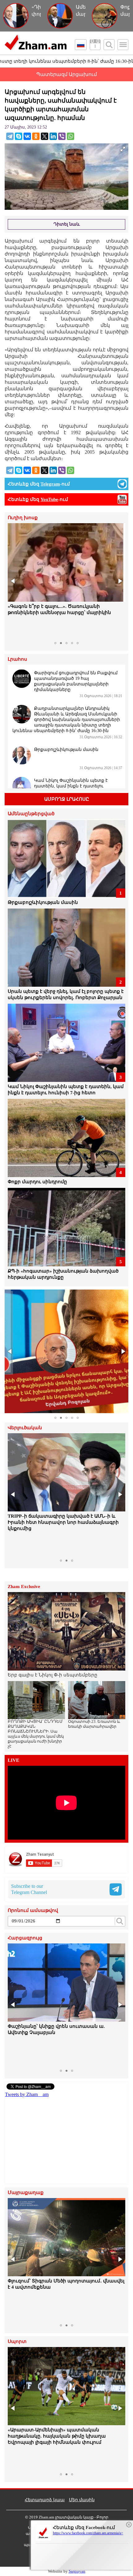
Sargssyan (77, 2571)
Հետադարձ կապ (45, 2500)
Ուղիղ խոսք (23, 518)
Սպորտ (17, 2342)
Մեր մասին (82, 2500)
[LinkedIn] (53, 136)
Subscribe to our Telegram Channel (29, 1889)
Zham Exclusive (24, 1587)
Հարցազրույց (25, 1938)
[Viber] (62, 136)
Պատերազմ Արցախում (66, 74)
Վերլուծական (25, 1428)
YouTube (49, 499)
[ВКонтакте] (27, 136)
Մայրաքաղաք (26, 2193)
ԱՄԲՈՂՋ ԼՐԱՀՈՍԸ (67, 799)
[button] (13, 581)
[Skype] (19, 136)
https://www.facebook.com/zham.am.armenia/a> (88, 2533)
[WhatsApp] (71, 136)
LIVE (13, 1760)
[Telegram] (10, 136)
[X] (45, 136)
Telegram (50, 484)
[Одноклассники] (36, 136)
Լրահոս (17, 659)
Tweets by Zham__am (27, 2094)
